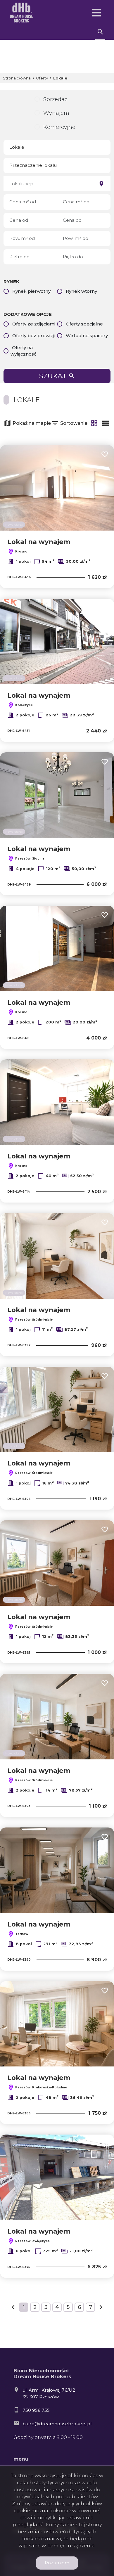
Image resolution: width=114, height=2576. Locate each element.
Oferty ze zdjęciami (34, 324)
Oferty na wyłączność (24, 351)
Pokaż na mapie (32, 423)
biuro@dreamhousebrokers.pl (57, 2424)
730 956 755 (36, 2410)
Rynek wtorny (81, 291)
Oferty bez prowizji (33, 336)
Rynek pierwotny (31, 291)
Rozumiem (57, 2563)
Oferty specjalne (84, 324)
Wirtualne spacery (87, 336)
